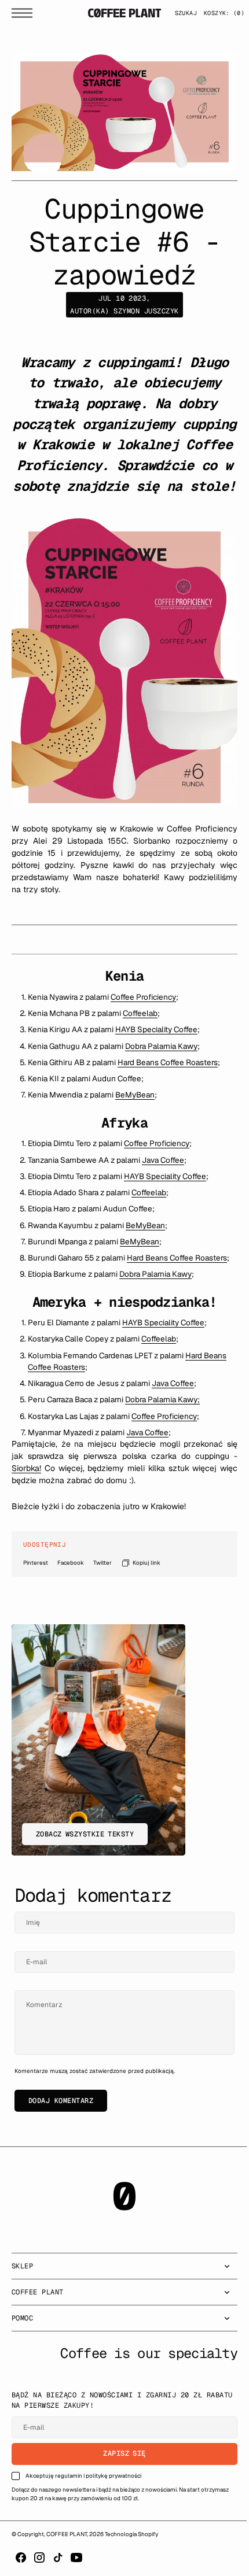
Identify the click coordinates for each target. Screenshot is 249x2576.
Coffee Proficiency (143, 1001)
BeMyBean (135, 1099)
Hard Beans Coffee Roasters (168, 1066)
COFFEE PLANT (67, 2550)
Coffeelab (140, 1018)
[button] (25, 13)
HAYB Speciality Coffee (156, 1034)
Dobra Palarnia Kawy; (162, 1415)
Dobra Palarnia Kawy (161, 1050)
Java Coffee (163, 1164)
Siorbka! (26, 1484)
